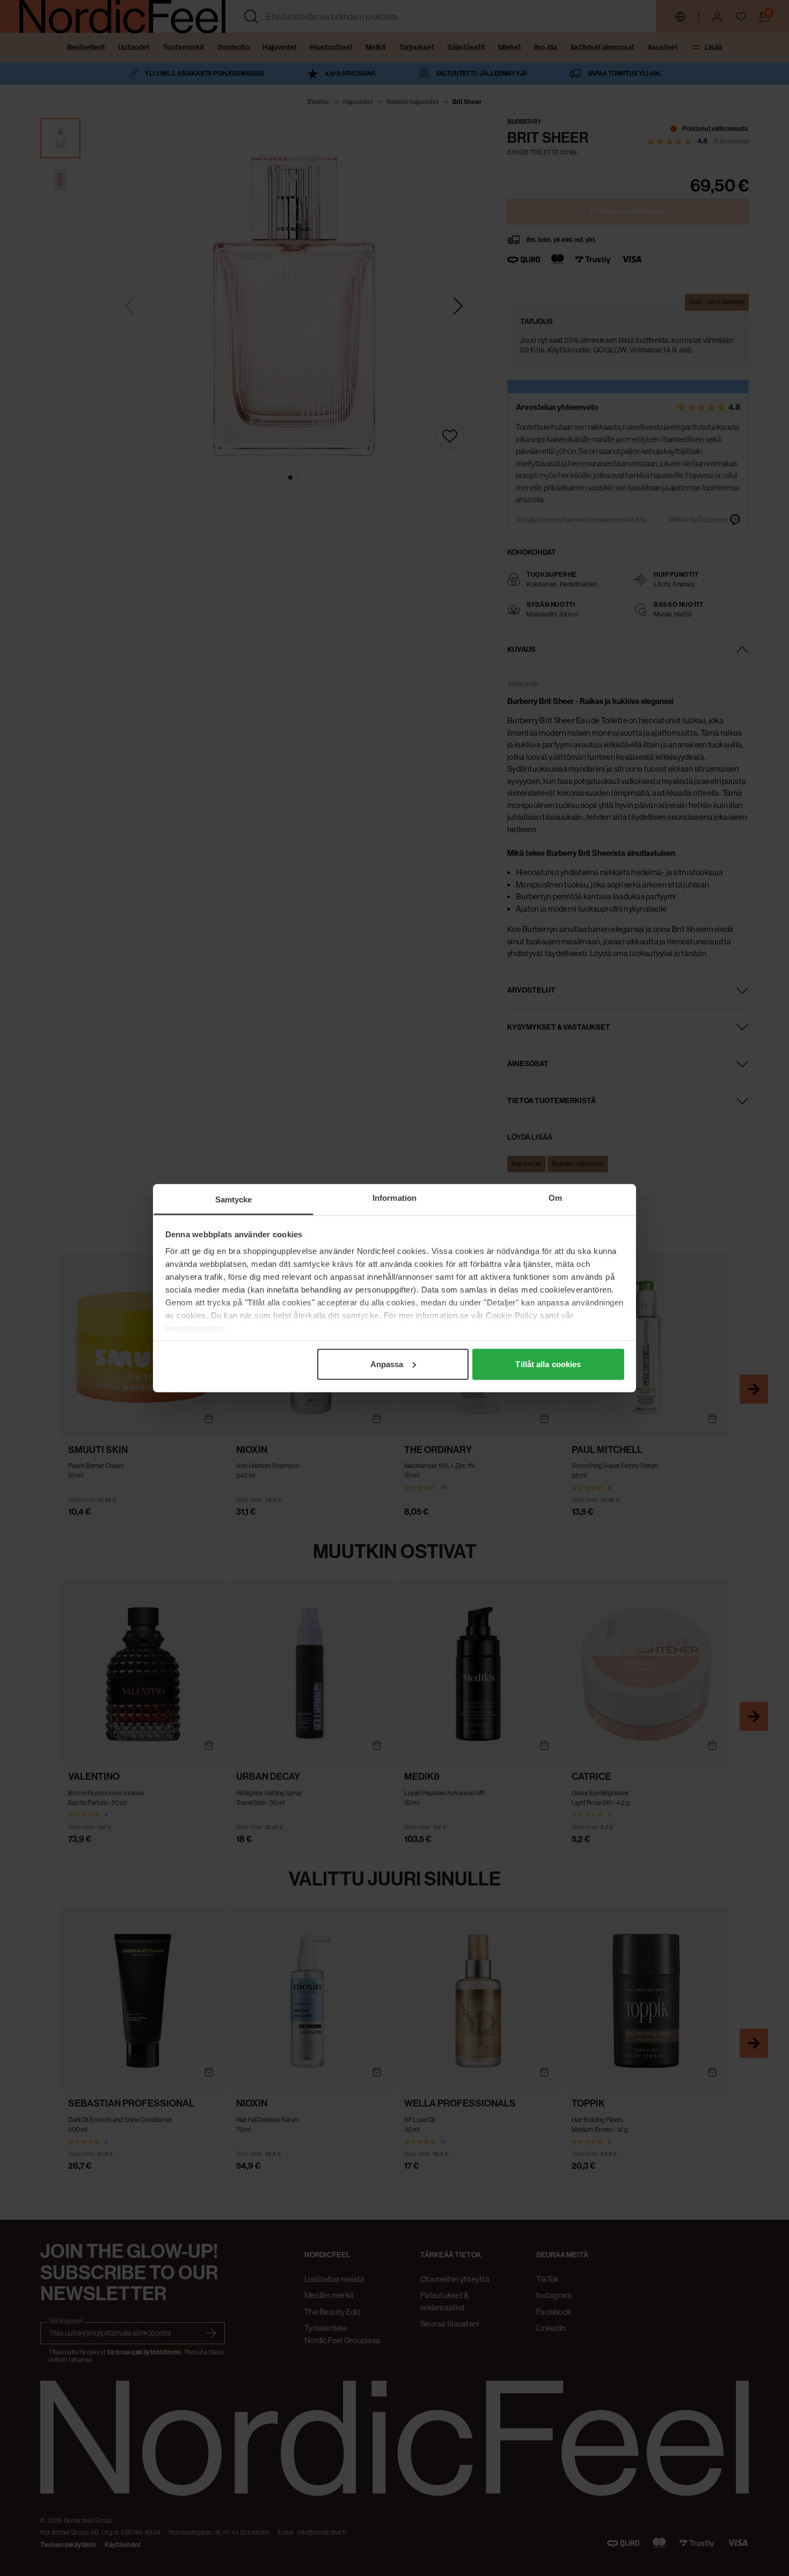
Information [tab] (394, 1197)
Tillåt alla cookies (548, 1364)
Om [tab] (555, 1197)
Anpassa (387, 1364)
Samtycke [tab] (234, 1199)
